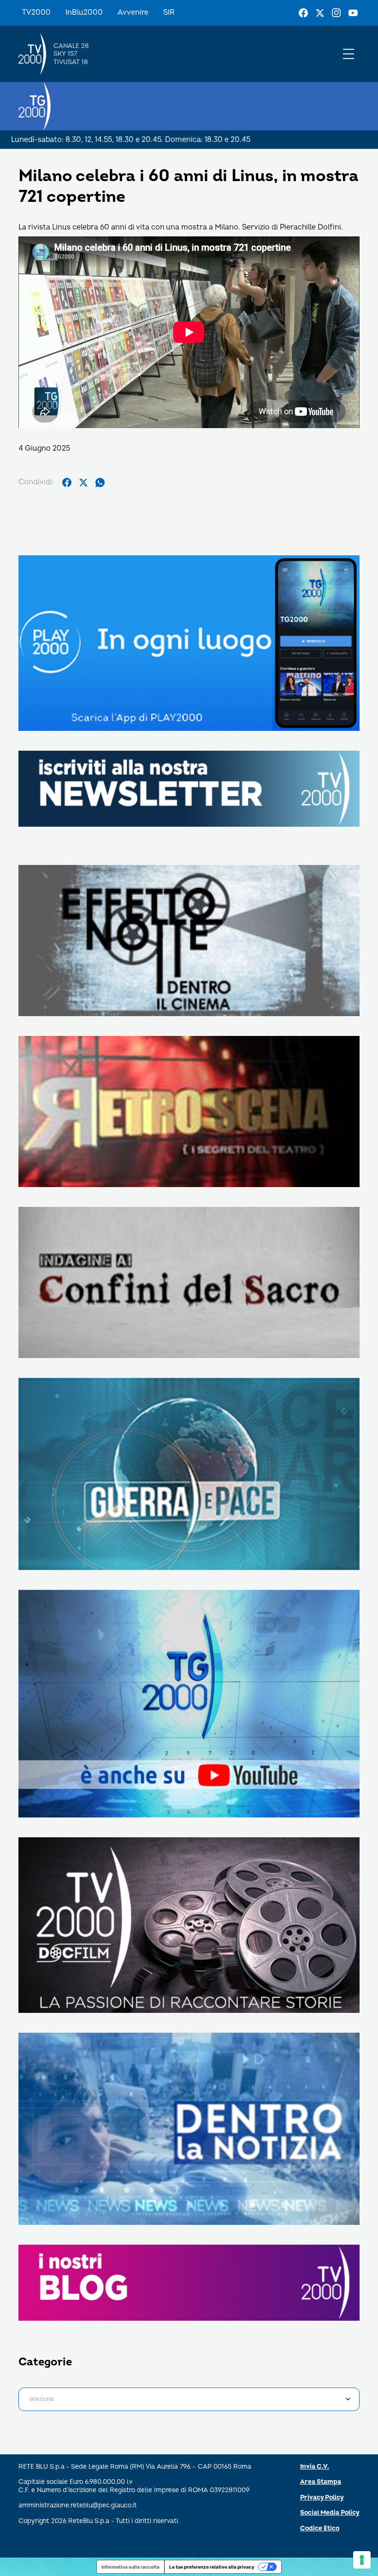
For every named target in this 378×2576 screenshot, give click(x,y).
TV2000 (36, 12)
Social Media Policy (330, 2513)
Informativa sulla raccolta (130, 2567)
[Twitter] (320, 13)
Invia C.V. (315, 2467)
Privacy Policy (322, 2497)
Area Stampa (321, 2482)
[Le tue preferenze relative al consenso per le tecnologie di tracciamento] (362, 2560)
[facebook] (67, 482)
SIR (169, 12)
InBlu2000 (84, 12)
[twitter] (83, 482)
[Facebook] (303, 13)
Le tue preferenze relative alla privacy (212, 2567)
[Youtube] (353, 13)
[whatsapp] (100, 482)
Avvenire (133, 12)
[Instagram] (337, 13)
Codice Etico (320, 2528)
